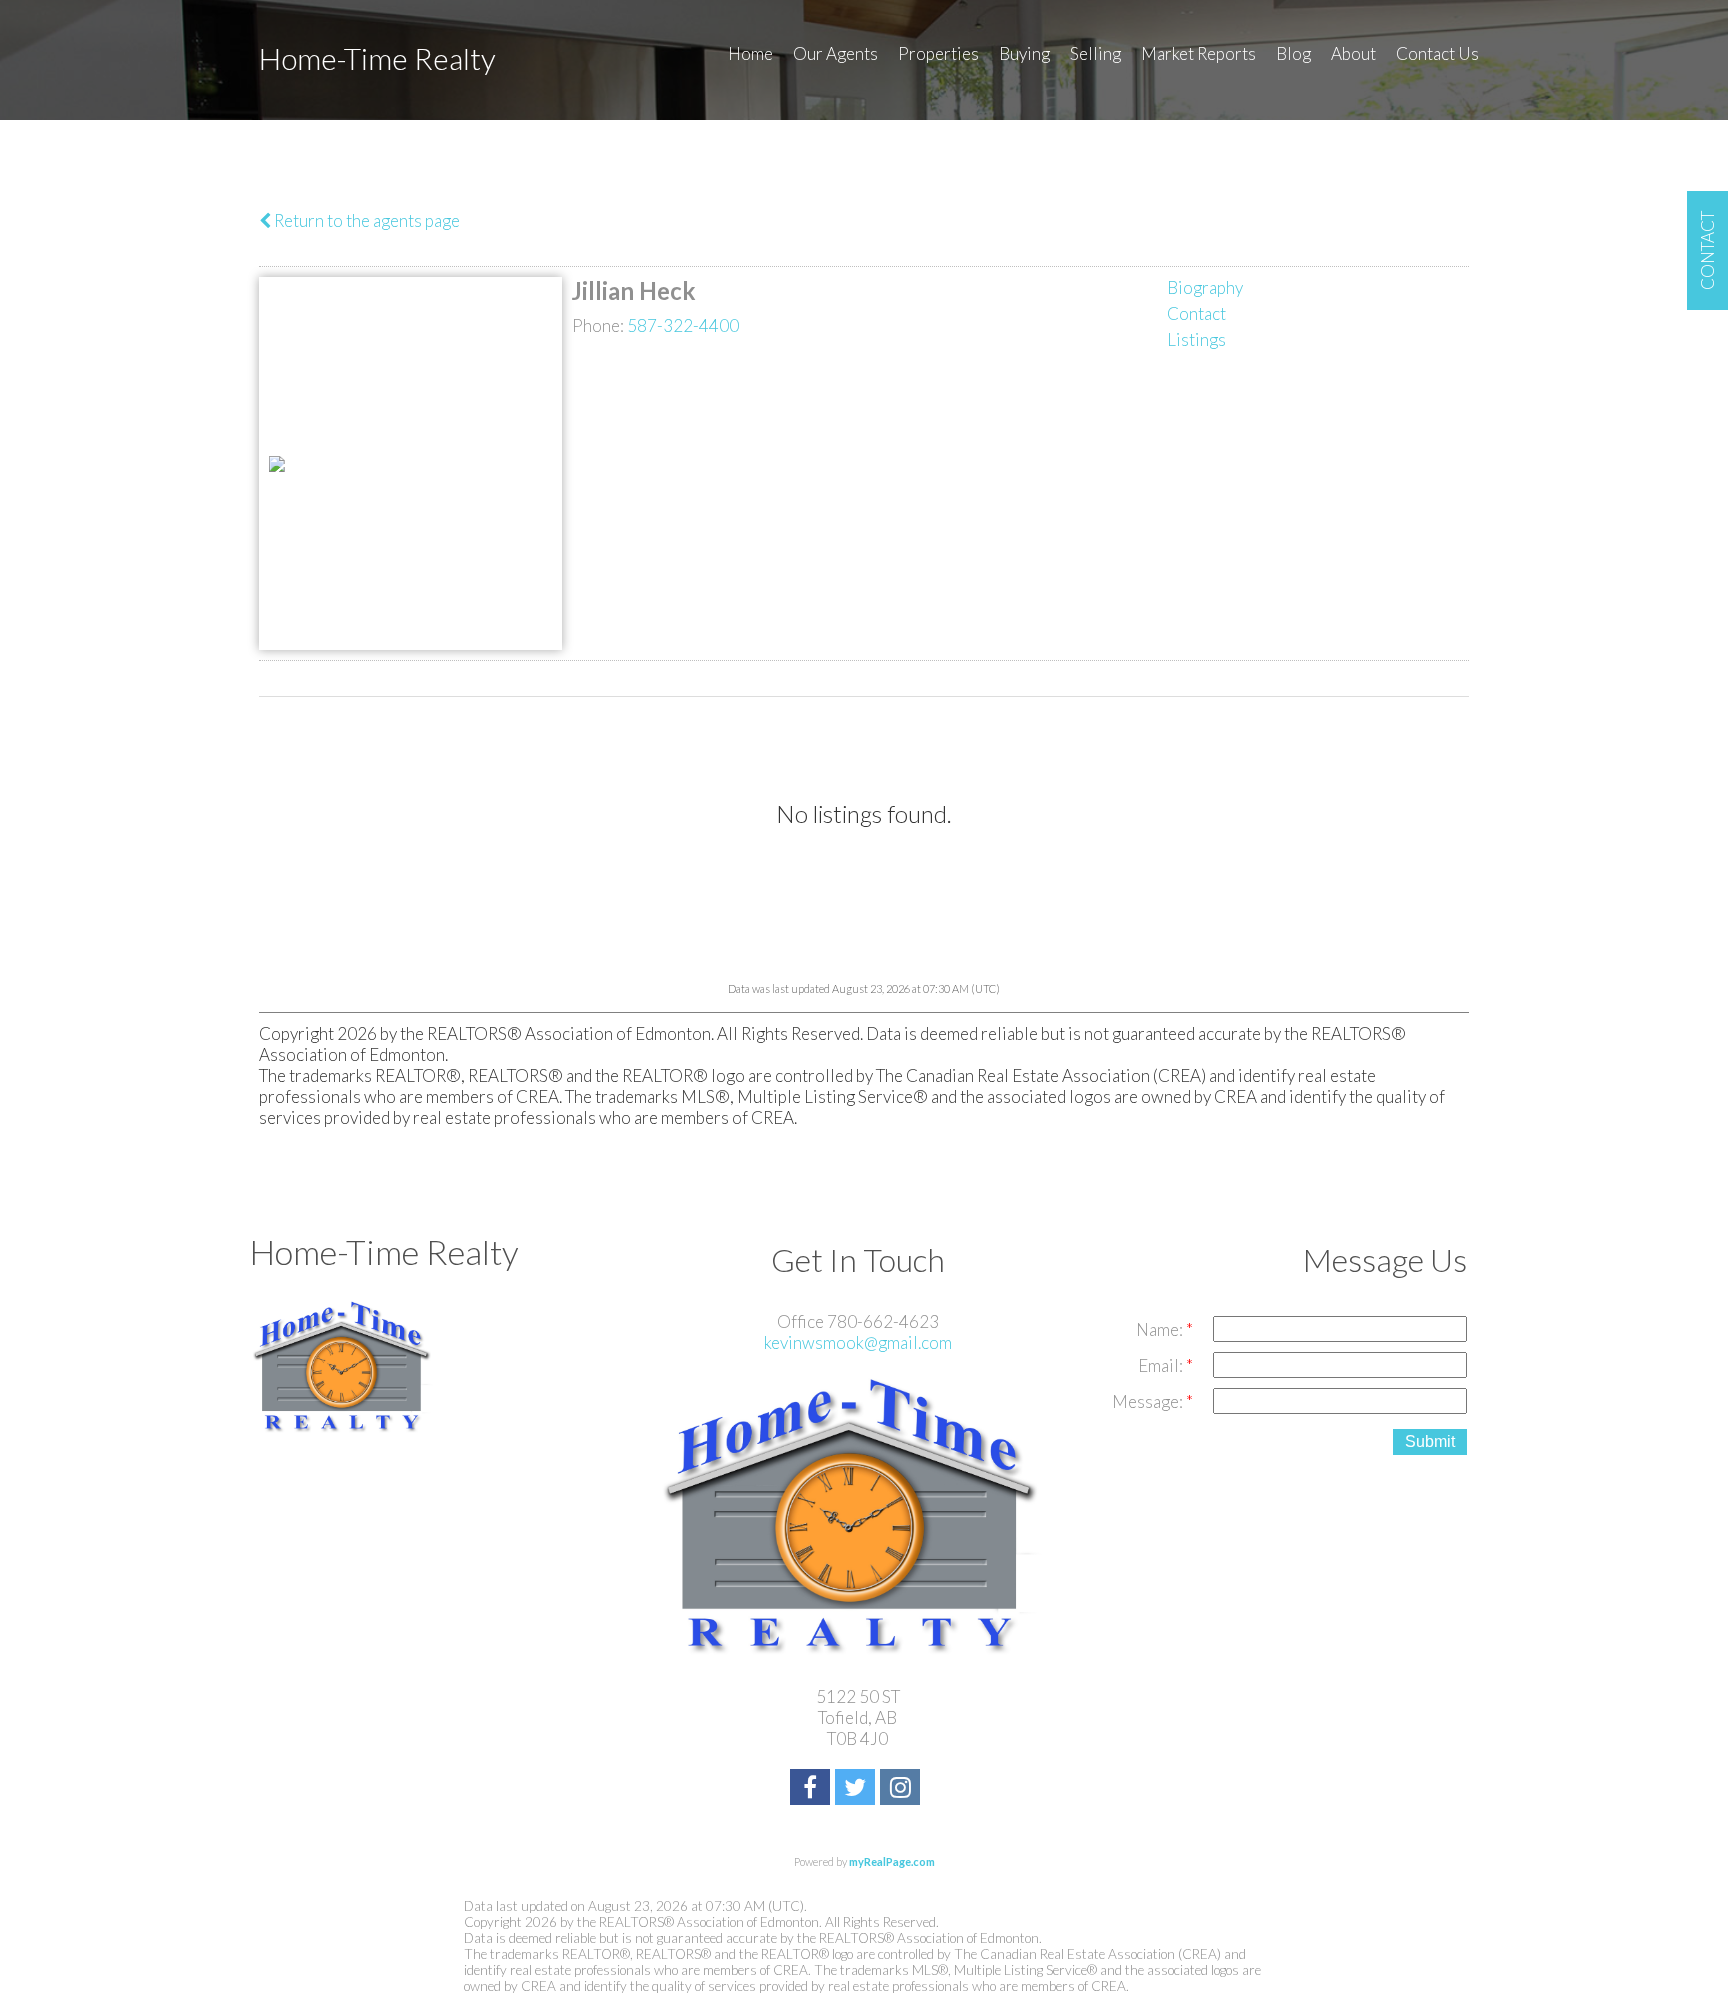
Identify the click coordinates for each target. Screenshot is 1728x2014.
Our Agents (835, 53)
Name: (1161, 1329)
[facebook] (812, 1789)
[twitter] (857, 1789)
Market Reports (1198, 53)
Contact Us (1437, 53)
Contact (1196, 313)
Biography (1205, 287)
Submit (1430, 1441)
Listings (1196, 339)
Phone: (599, 325)
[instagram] (902, 1789)
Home (750, 53)
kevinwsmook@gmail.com (858, 1342)
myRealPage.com (892, 1861)
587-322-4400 (683, 325)
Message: (1149, 1401)
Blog (1293, 53)
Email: (1162, 1365)
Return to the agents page (365, 220)
